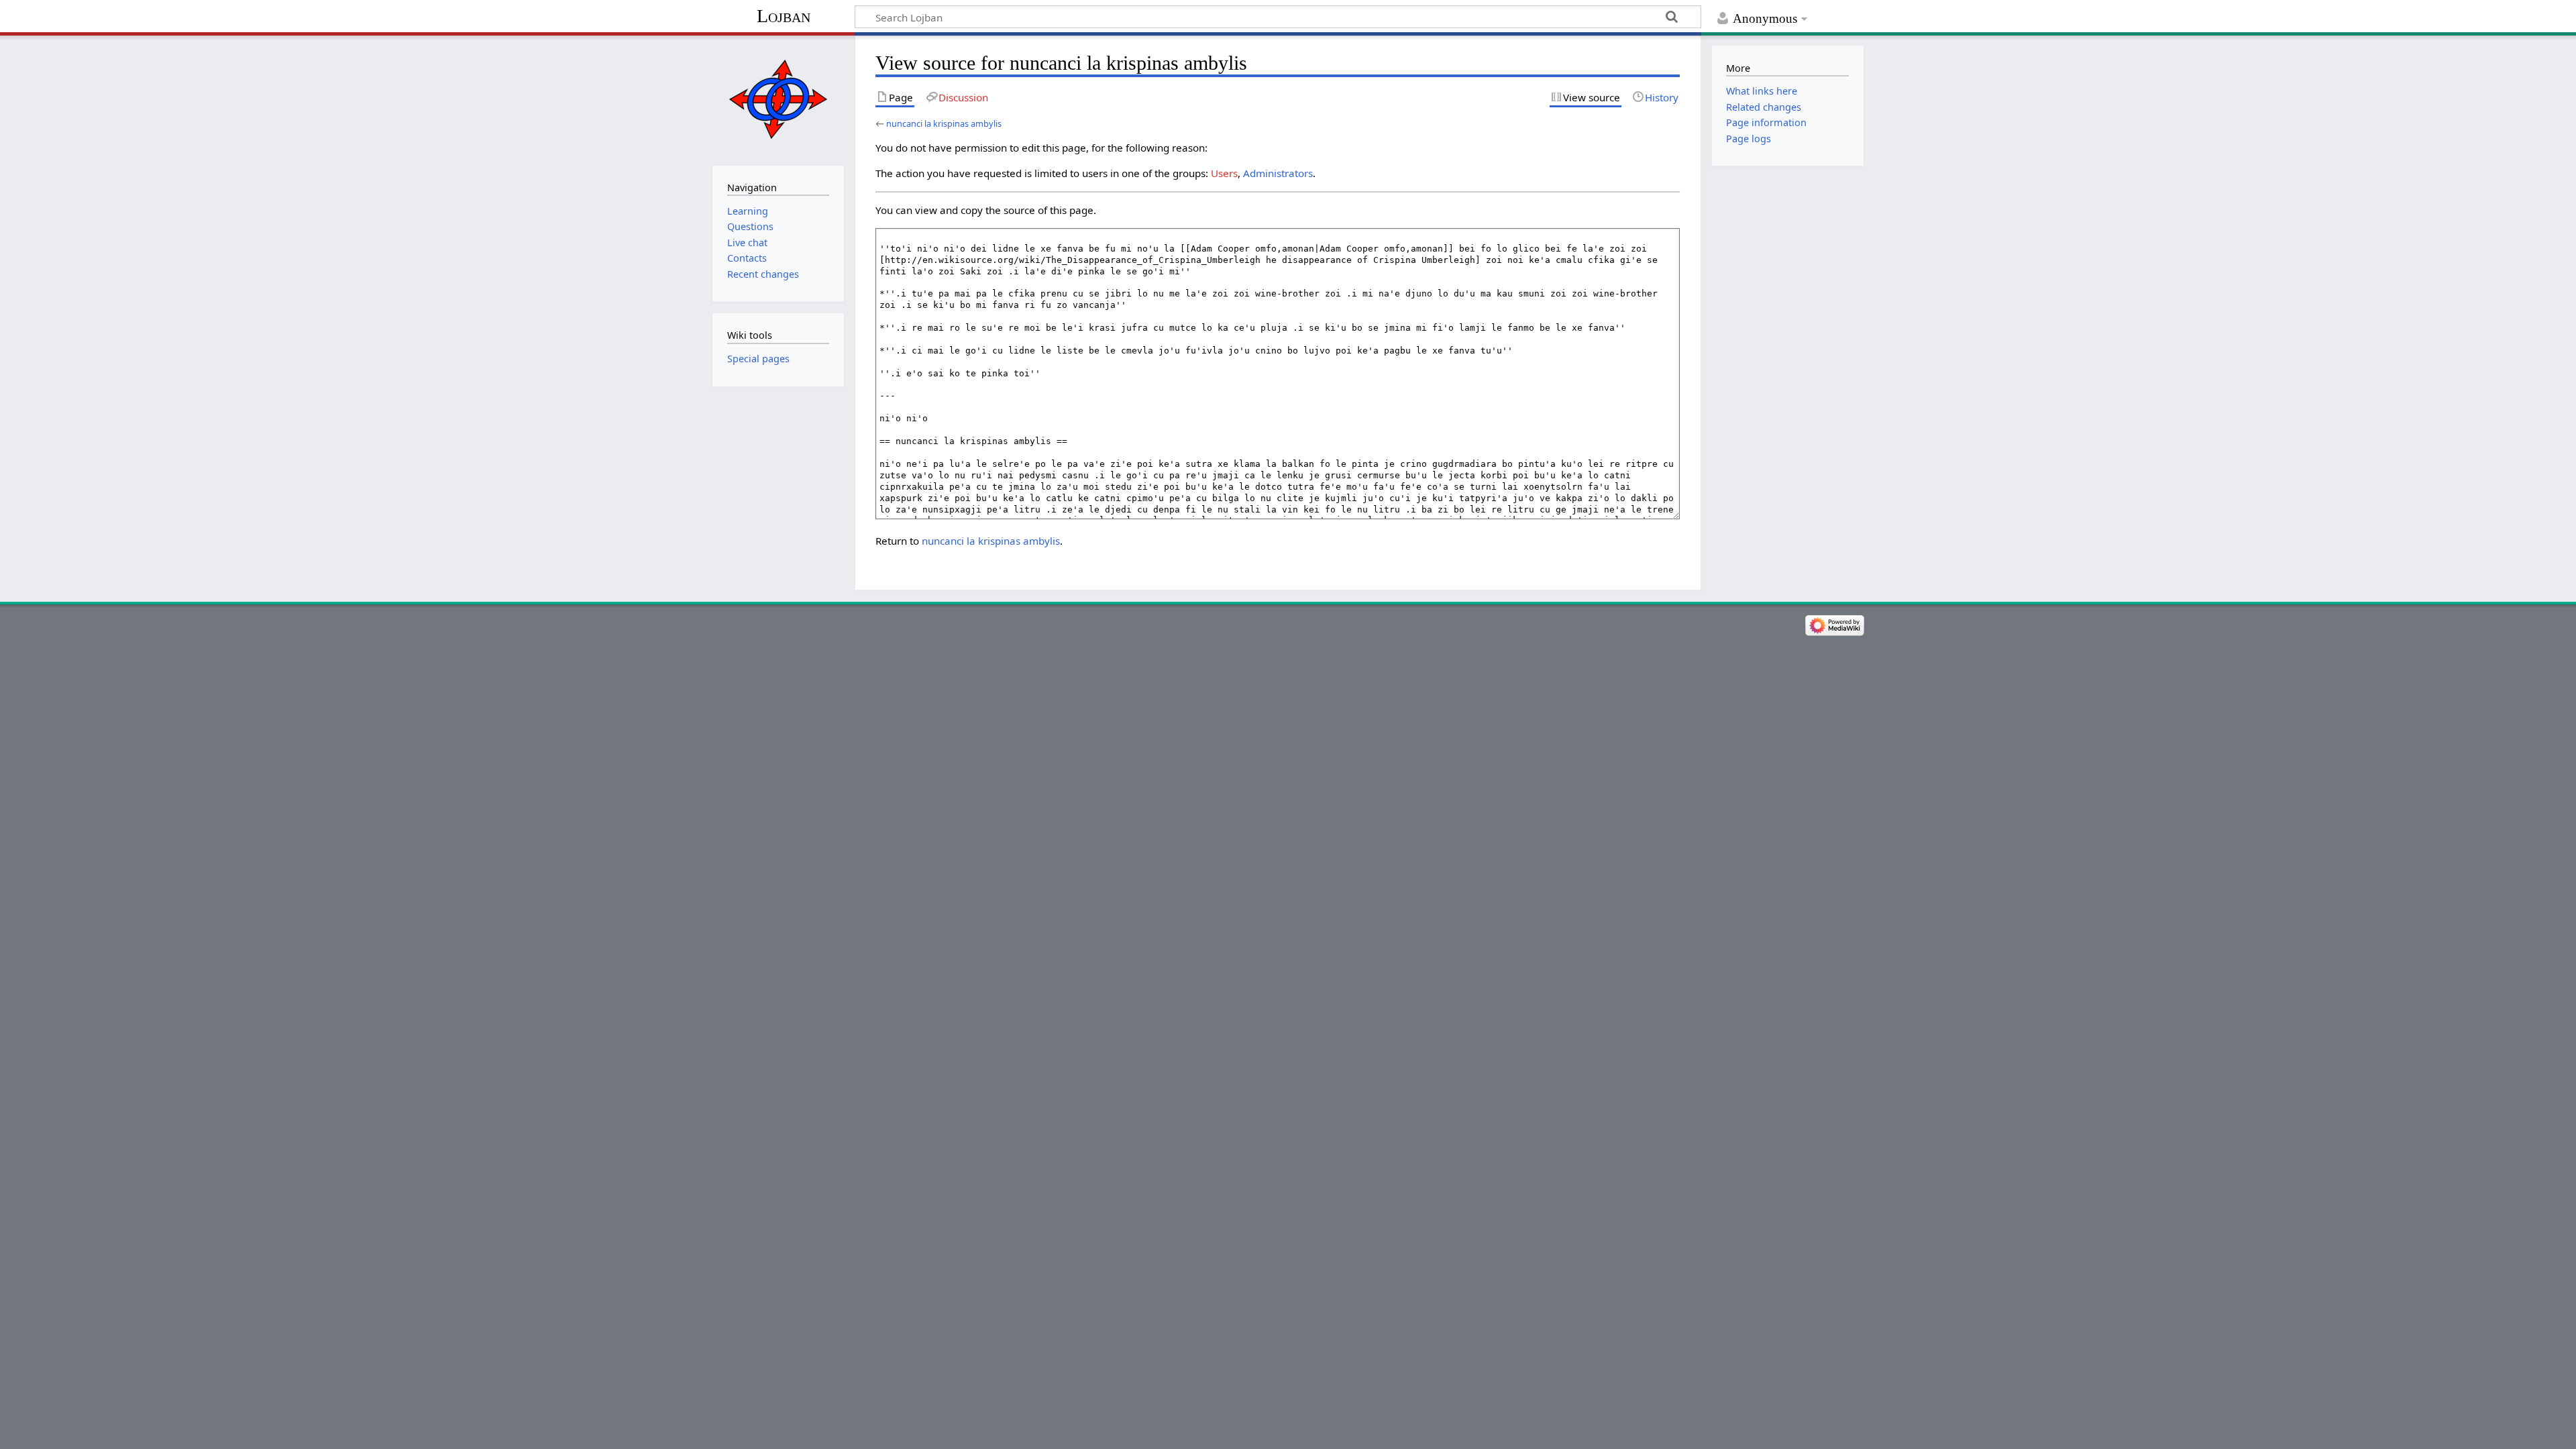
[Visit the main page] (778, 99)
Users (1224, 173)
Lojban (784, 16)
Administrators (1278, 173)
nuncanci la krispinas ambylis (944, 123)
